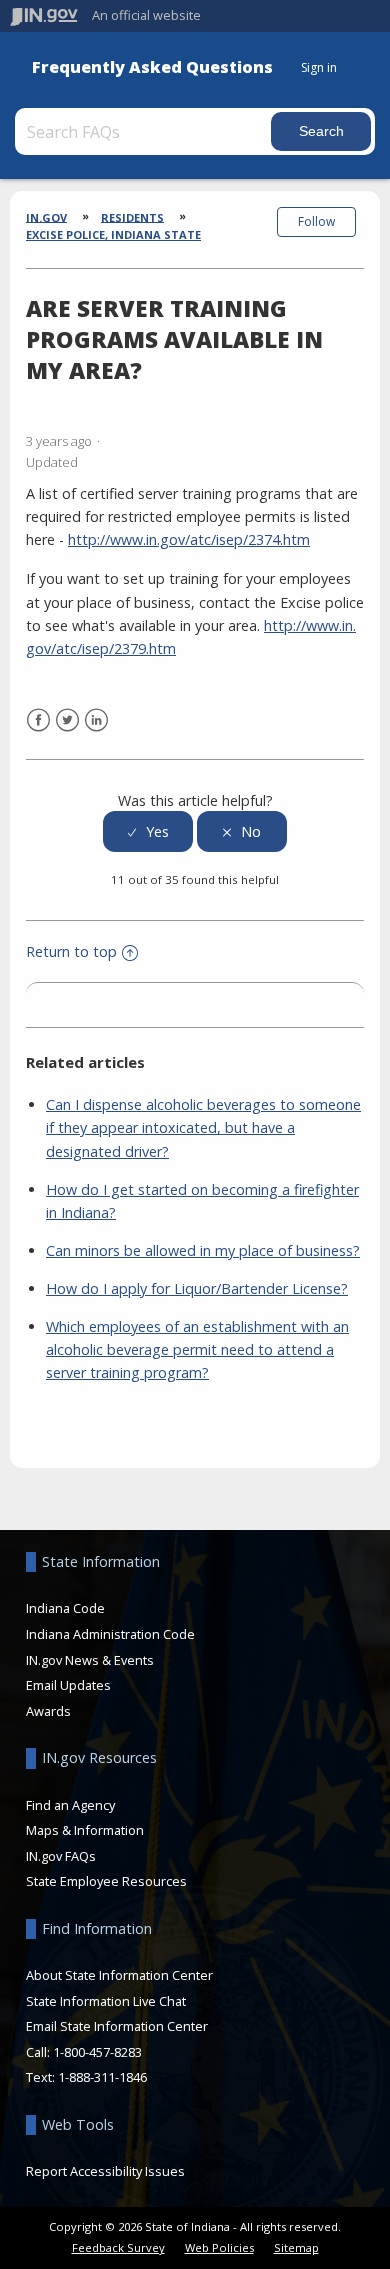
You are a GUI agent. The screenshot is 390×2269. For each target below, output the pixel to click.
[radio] (148, 831)
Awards (48, 1711)
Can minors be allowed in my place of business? (203, 1250)
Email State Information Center (117, 2026)
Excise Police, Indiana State (113, 234)
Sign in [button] (319, 67)
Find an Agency (70, 1805)
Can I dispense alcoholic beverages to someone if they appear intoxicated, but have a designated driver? (203, 1127)
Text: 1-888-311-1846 (86, 2077)
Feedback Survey (118, 2247)
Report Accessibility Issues (105, 2171)
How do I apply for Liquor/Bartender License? (197, 1288)
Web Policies (219, 2247)
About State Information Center (119, 1975)
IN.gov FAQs (61, 1856)
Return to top (71, 951)
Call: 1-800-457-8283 (84, 2052)
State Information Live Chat (106, 2001)
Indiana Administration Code (110, 1634)
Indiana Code (65, 1608)
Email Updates (68, 1685)
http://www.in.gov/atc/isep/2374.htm (189, 539)
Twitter (67, 720)
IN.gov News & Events (90, 1660)
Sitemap (296, 2247)
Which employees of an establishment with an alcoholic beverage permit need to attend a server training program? (197, 1349)
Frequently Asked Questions (152, 67)
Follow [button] (316, 221)
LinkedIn (96, 720)
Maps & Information (85, 1830)
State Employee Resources (106, 1881)
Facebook (38, 720)
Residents (132, 216)
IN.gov (46, 216)
